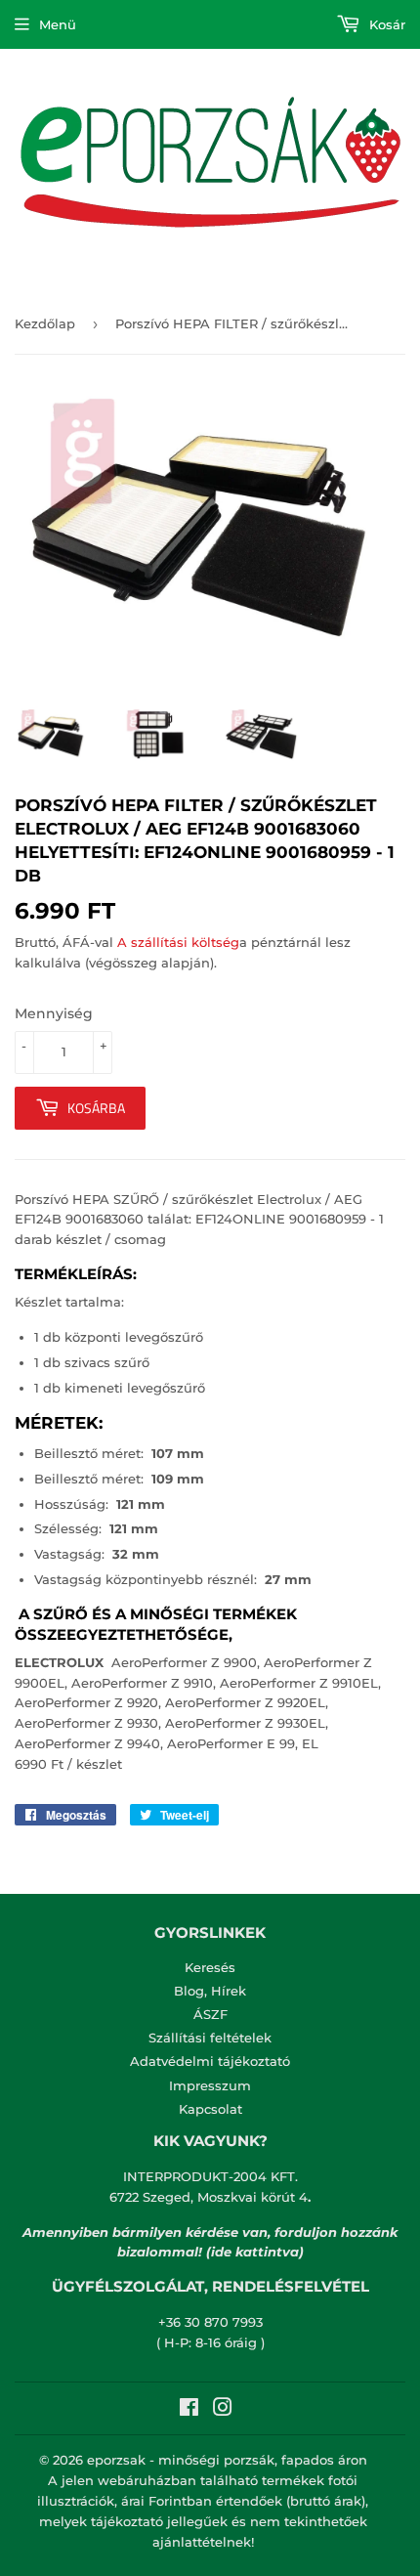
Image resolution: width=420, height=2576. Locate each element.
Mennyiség (54, 1013)
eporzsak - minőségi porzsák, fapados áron (227, 2460)
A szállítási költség (178, 942)
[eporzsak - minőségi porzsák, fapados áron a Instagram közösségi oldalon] (223, 2410)
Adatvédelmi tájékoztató (210, 2061)
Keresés (210, 1967)
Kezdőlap (45, 323)
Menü (58, 24)
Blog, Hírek (210, 1991)
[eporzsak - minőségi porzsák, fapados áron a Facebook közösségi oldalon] (189, 2410)
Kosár (385, 24)
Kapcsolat (210, 2109)
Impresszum (210, 2085)
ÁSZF (210, 2014)
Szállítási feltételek (210, 2038)
